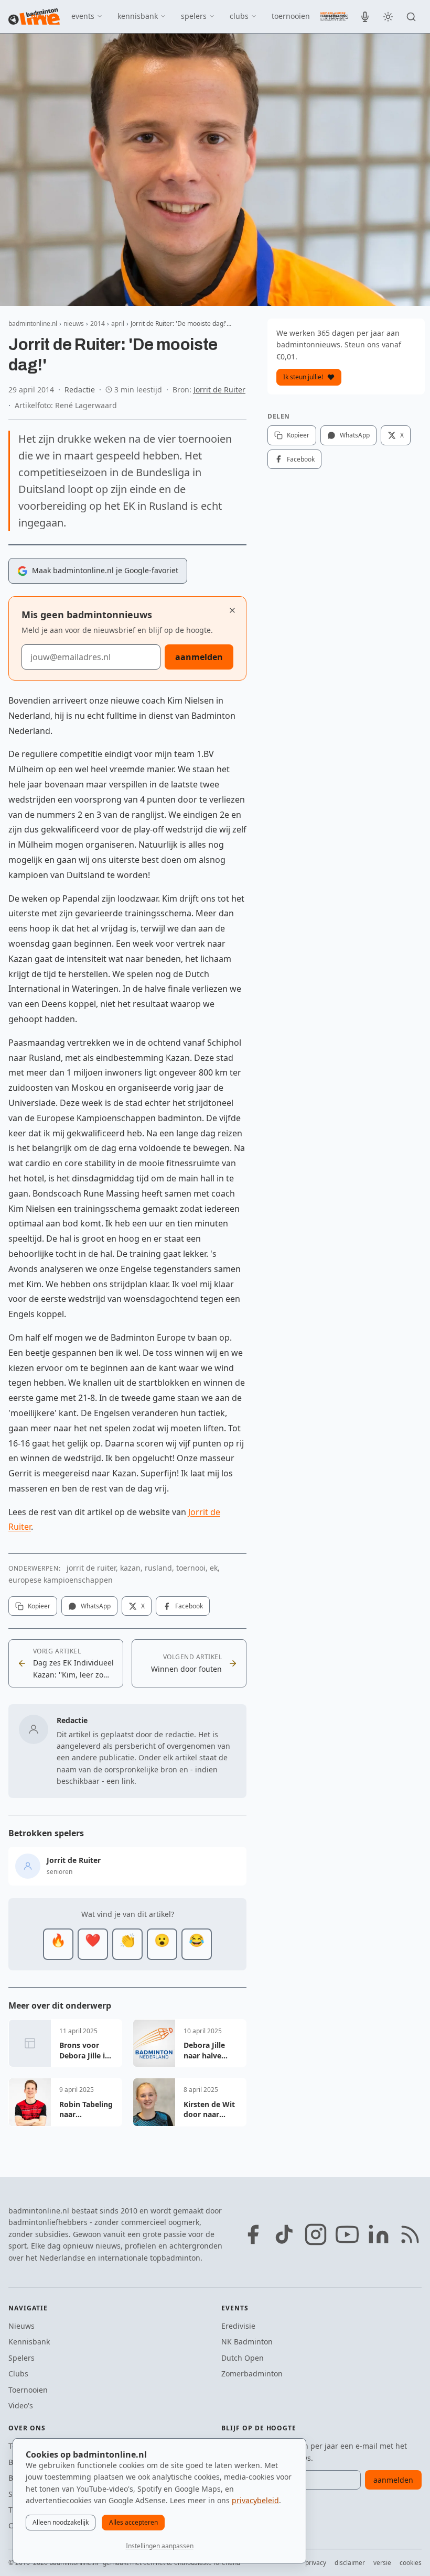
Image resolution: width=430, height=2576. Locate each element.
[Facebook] (253, 2234)
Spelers (21, 2358)
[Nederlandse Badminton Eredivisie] (333, 16)
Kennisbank (29, 2342)
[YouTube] (347, 2234)
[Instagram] (316, 2234)
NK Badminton (247, 2342)
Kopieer (39, 1606)
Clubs (18, 2374)
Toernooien (28, 2390)
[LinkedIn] (379, 2234)
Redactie (80, 390)
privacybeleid (255, 2500)
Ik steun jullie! (303, 377)
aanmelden (199, 657)
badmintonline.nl (33, 324)
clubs (239, 16)
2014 (98, 324)
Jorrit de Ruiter (219, 390)
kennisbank (138, 16)
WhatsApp (96, 1606)
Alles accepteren (133, 2522)
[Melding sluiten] (232, 610)
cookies (411, 2563)
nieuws (44, 16)
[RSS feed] (410, 2234)
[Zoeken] (411, 17)
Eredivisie (238, 2326)
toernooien (291, 16)
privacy (316, 2563)
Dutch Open (243, 2358)
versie (382, 2563)
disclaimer (350, 2563)
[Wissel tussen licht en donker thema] (388, 17)
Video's (21, 2405)
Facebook (189, 1606)
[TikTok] (284, 2234)
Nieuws (21, 2326)
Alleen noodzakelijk (61, 2522)
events (83, 16)
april (118, 324)
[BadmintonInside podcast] (365, 17)
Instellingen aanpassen (160, 2546)
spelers (194, 16)
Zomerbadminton (252, 2374)
